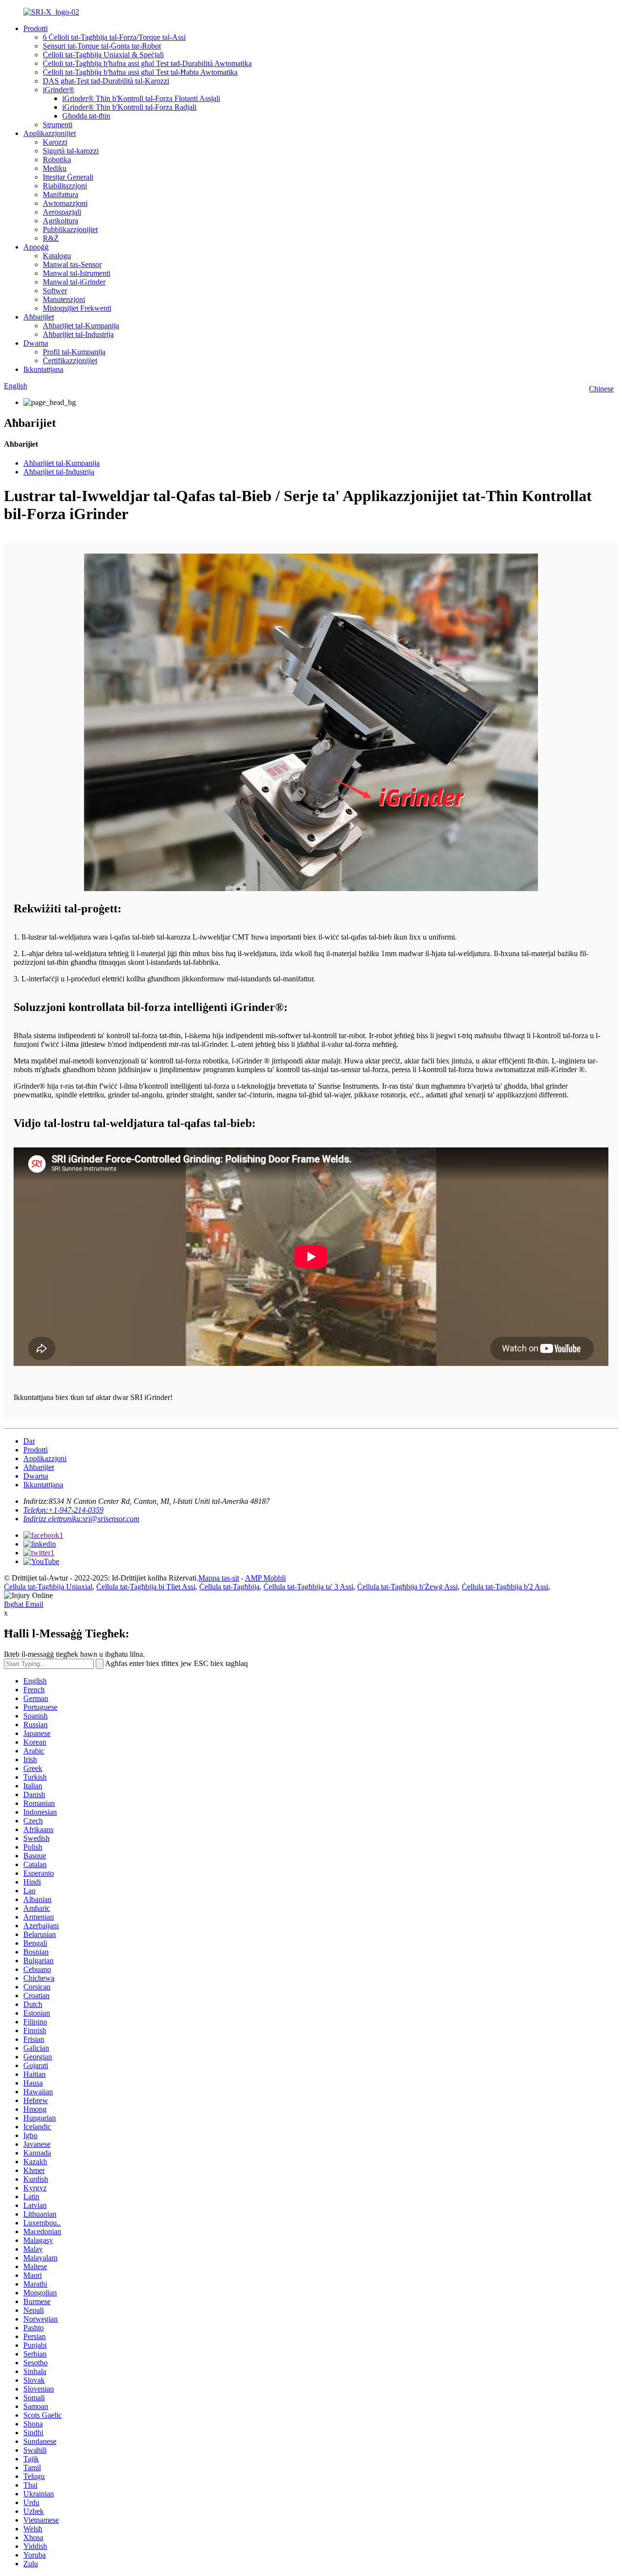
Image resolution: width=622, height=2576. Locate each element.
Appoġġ (36, 247)
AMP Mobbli (265, 1578)
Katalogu (57, 256)
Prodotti (35, 28)
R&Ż (51, 238)
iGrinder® (59, 90)
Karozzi (55, 142)
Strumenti (58, 125)
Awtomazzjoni (65, 203)
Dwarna (36, 343)
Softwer (55, 291)
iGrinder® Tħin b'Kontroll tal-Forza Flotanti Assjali (141, 98)
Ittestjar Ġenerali (68, 177)
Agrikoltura (60, 221)
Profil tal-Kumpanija (74, 352)
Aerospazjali (62, 212)
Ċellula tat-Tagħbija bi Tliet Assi (146, 1587)
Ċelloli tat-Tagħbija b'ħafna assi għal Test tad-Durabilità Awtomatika (147, 63)
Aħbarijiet (39, 317)
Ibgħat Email (24, 1604)
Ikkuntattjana (43, 369)
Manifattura (60, 194)
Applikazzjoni (45, 1458)
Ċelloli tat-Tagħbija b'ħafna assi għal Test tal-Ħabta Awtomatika (140, 72)
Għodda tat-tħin (86, 116)
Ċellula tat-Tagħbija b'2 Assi (505, 1587)
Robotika (57, 160)
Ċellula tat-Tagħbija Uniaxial (48, 1587)
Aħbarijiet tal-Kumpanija (81, 326)
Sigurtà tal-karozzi (71, 151)
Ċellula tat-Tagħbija (229, 1587)
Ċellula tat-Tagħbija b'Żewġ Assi (407, 1587)
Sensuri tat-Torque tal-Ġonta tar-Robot (102, 46)
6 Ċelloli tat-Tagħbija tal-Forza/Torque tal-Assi (114, 37)
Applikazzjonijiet (50, 133)
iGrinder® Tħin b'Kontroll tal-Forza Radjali (129, 107)
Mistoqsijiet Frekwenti (77, 308)
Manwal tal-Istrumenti (77, 273)
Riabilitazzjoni (65, 186)
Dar (29, 1441)
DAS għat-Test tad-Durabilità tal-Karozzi (106, 81)
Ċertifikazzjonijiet (70, 361)
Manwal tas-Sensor (72, 264)
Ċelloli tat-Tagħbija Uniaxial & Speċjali (103, 55)
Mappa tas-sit (219, 1578)
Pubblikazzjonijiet (70, 229)
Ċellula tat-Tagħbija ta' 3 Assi (308, 1587)
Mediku (55, 168)
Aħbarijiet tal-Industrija (78, 334)
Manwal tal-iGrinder (74, 282)
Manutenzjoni (64, 299)
